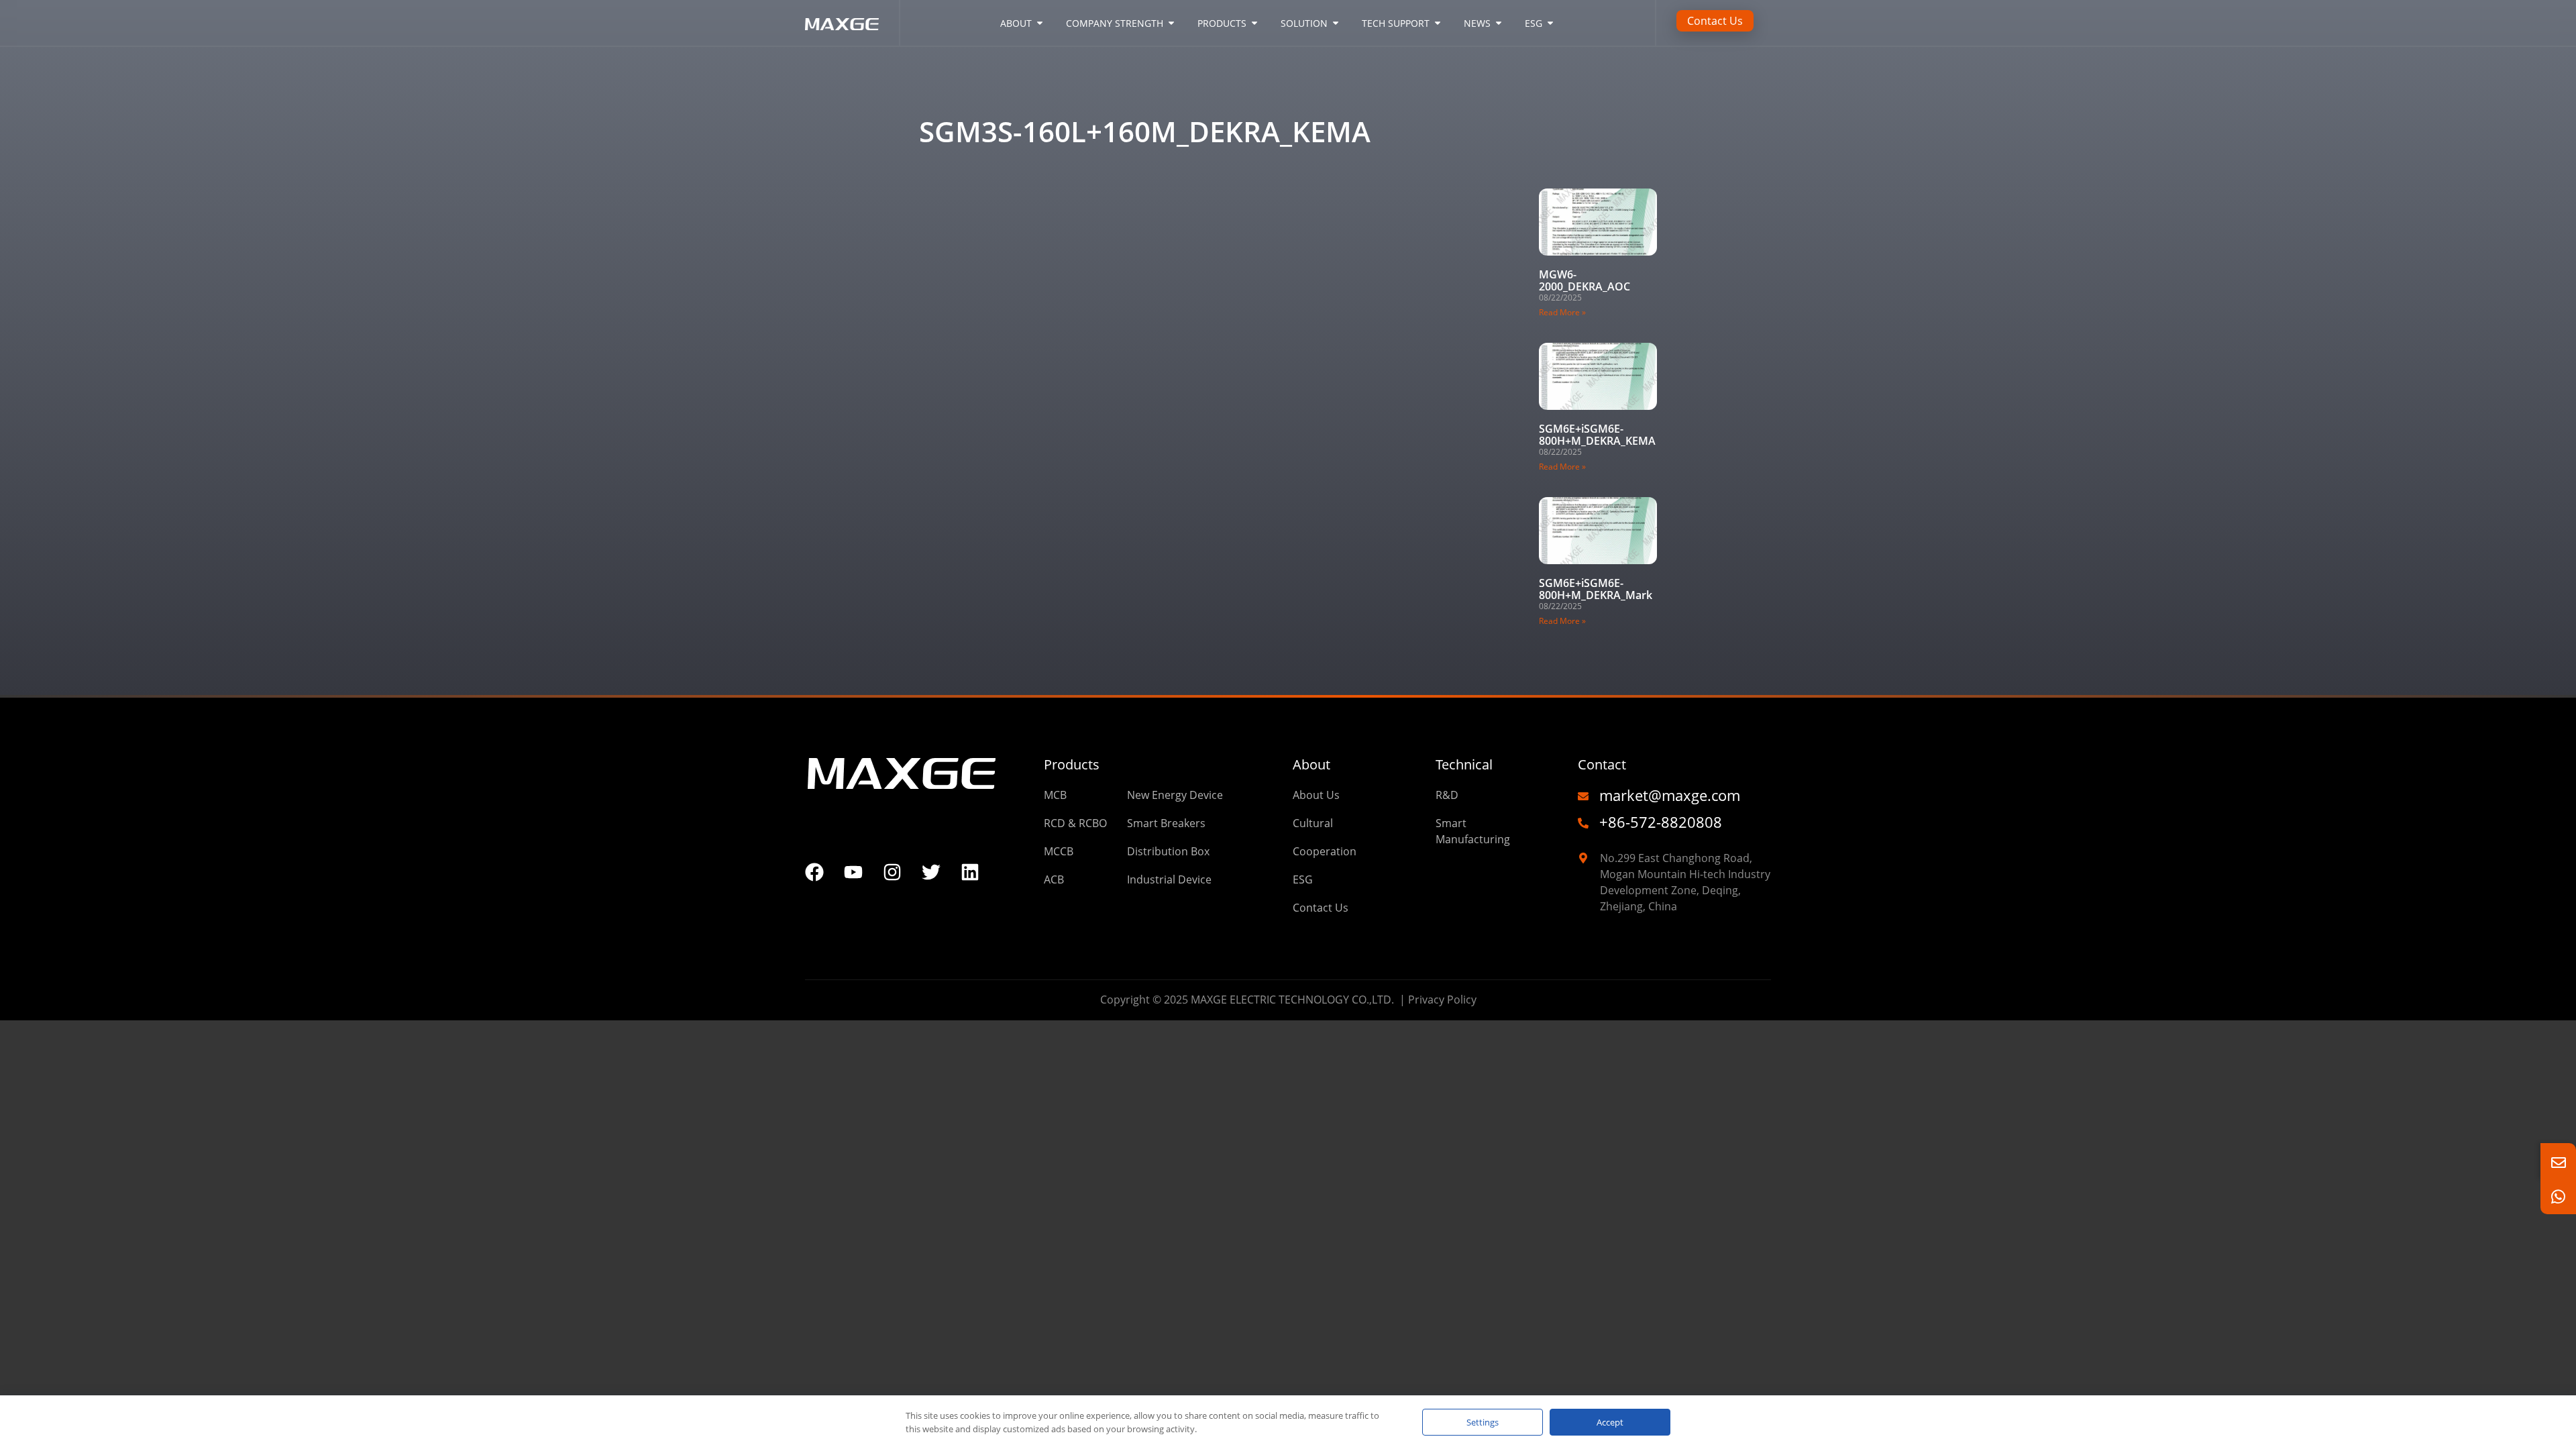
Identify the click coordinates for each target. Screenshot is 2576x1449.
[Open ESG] (1550, 23)
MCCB (1221, 94)
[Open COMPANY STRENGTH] (1171, 23)
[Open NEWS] (1499, 23)
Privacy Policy (1442, 1000)
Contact (1602, 764)
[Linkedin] (970, 872)
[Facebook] (814, 872)
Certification (1051, 94)
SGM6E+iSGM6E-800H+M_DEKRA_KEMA (1597, 435)
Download (985, 94)
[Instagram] (892, 872)
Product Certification (1144, 94)
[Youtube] (853, 872)
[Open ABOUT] (1040, 23)
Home (934, 94)
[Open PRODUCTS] (1254, 23)
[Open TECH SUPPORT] (1438, 23)
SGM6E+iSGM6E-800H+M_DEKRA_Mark (1596, 589)
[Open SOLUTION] (1336, 23)
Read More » (1562, 312)
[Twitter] (931, 872)
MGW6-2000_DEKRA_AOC (1585, 280)
